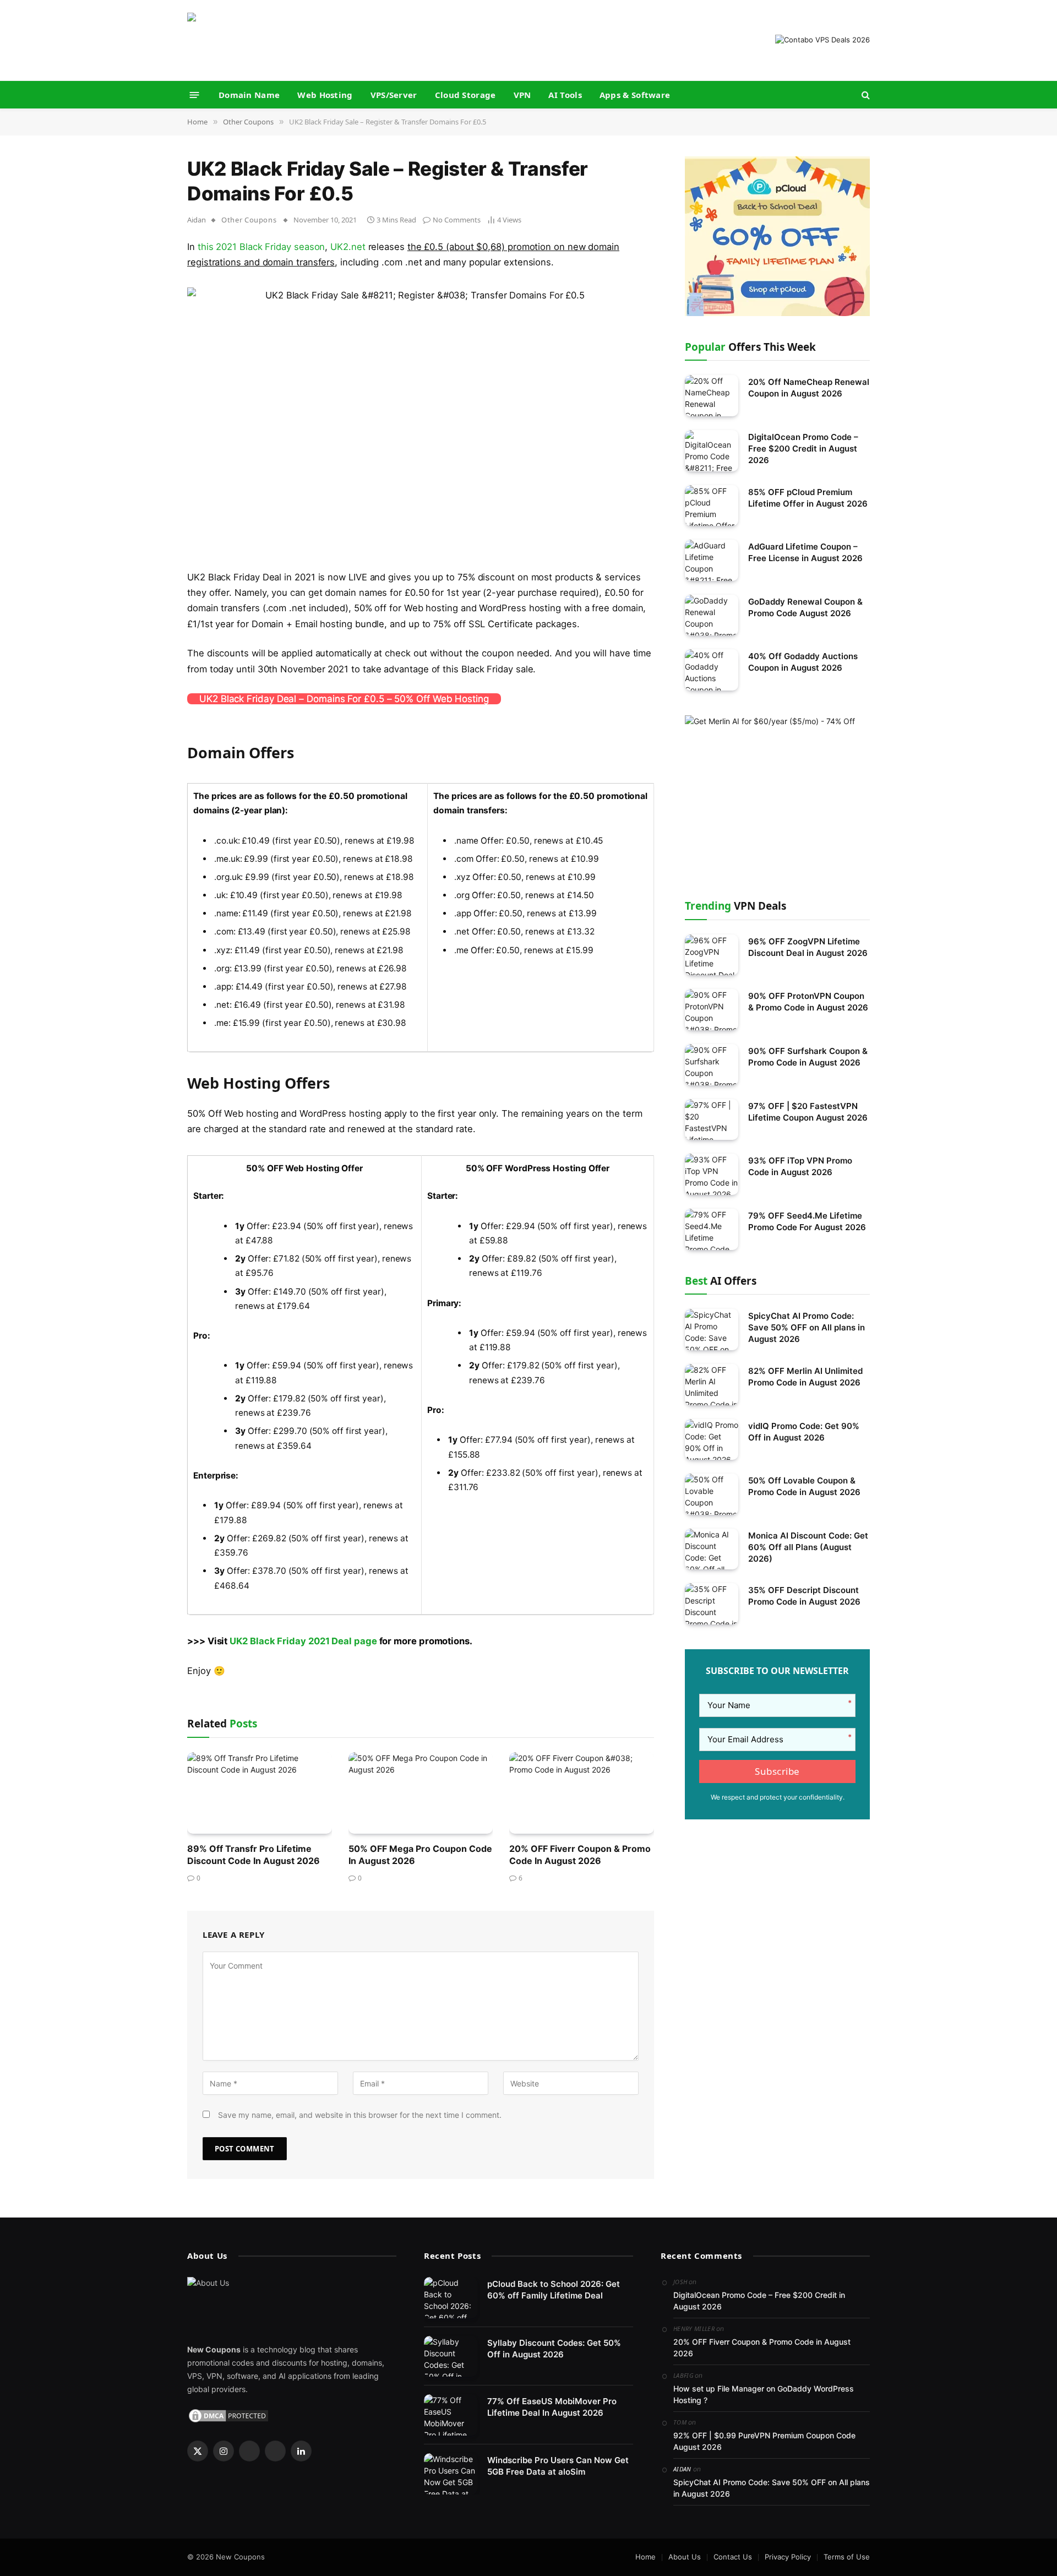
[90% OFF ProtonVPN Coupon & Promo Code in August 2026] (712, 1010)
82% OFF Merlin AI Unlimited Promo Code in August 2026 (805, 1377)
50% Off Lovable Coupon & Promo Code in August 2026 (804, 1486)
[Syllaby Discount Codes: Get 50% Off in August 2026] (451, 2357)
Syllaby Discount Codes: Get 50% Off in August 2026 (554, 2349)
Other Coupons (249, 220)
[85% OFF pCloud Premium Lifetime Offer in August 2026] (712, 506)
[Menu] (195, 94)
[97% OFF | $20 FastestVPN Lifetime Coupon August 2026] (712, 1120)
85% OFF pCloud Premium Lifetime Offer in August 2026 (808, 498)
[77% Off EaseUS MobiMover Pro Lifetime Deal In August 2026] (451, 2415)
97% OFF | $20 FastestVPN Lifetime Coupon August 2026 (808, 1112)
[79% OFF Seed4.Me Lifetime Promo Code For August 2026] (712, 1229)
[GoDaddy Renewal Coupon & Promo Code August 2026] (712, 615)
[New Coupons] (256, 40)
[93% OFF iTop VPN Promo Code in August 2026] (712, 1174)
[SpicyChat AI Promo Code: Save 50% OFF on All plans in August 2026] (712, 1330)
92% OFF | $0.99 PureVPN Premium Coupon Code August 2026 (764, 2441)
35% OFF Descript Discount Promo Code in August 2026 (804, 1596)
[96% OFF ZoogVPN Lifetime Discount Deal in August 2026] (712, 955)
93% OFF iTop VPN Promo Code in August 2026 (800, 1166)
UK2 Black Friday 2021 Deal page (303, 1641)
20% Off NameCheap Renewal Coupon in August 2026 (809, 388)
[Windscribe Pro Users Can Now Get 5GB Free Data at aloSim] (451, 2474)
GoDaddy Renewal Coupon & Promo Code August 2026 (805, 607)
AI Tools (565, 95)
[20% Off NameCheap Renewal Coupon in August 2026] (712, 396)
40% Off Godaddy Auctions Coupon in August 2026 (803, 662)
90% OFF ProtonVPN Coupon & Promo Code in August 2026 (808, 1002)
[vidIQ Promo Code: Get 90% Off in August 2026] (712, 1440)
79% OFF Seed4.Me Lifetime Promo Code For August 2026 (807, 1221)
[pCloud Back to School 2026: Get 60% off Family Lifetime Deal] (451, 2298)
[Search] (865, 95)
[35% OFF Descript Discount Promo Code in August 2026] (712, 1604)
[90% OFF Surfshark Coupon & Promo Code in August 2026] (712, 1065)
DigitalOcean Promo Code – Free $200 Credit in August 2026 (803, 449)
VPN (522, 95)
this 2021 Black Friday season (261, 247)
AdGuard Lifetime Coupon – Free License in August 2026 (805, 552)
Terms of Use (847, 2557)
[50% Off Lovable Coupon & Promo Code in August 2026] (712, 1494)
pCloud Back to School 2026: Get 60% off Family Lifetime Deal (554, 2290)
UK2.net (348, 247)
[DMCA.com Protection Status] (228, 2415)
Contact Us (733, 2557)
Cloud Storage (465, 95)
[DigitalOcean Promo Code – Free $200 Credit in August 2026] (712, 451)
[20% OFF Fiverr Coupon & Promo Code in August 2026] (582, 1793)
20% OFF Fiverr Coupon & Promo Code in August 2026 (580, 1855)
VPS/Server (394, 95)
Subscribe (777, 1771)
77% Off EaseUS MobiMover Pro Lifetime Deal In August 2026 (552, 2407)
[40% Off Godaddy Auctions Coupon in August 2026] (712, 670)
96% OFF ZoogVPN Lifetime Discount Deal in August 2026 (808, 947)
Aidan (197, 220)
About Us (685, 2557)
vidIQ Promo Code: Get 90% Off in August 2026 (804, 1432)
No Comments (457, 220)
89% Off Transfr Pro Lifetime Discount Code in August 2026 (254, 1855)
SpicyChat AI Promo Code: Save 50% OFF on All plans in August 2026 (807, 1327)
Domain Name (249, 95)
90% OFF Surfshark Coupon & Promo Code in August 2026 (808, 1057)
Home (645, 2557)
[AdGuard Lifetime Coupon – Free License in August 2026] (712, 560)
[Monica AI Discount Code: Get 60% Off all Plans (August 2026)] (712, 1549)
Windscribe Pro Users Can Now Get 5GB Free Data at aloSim (558, 2466)
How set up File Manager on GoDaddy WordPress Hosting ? (764, 2394)
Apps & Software (635, 95)
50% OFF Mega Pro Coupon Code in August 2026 (420, 1855)
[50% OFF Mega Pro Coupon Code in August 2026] (421, 1793)
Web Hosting (325, 95)
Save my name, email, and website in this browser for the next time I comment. (360, 2115)
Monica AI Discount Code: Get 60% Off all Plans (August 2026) (808, 1547)
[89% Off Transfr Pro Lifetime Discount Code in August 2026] (260, 1793)
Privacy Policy (788, 2557)
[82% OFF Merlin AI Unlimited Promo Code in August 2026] (712, 1385)
